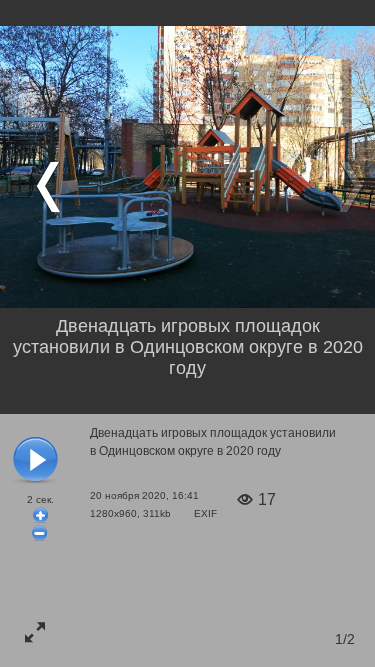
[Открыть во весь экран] (35, 632)
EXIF (205, 513)
